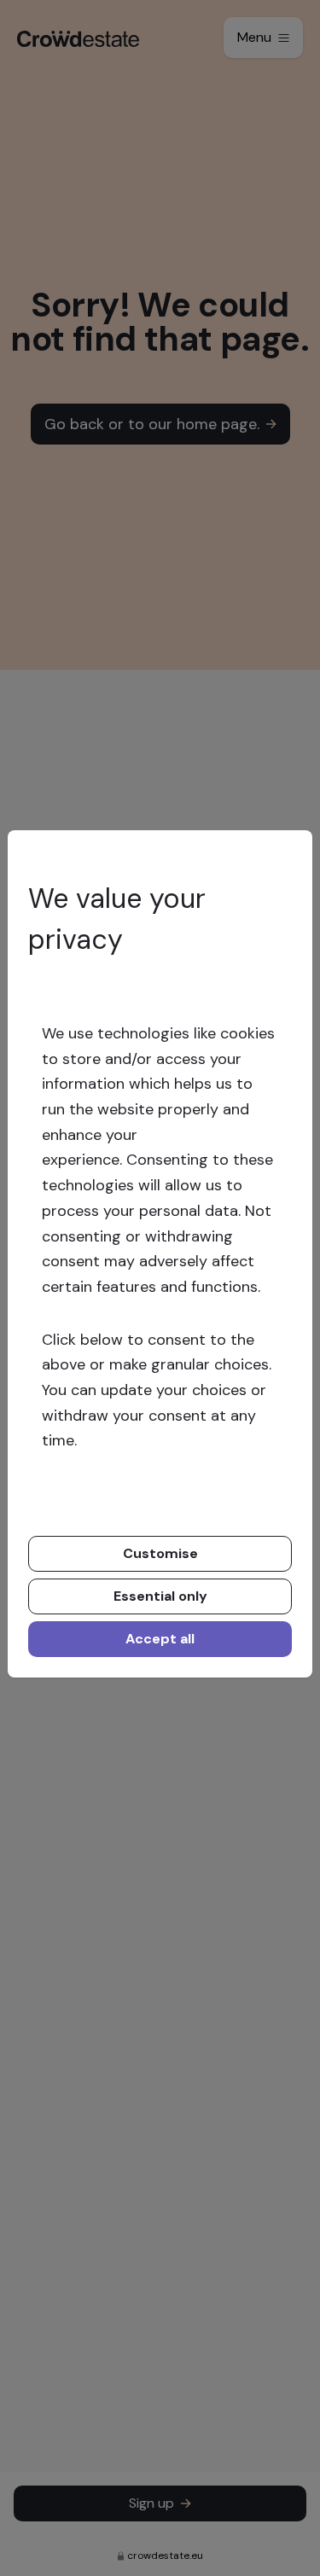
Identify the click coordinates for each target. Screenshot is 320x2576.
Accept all (160, 1639)
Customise (160, 1553)
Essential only (160, 1596)
